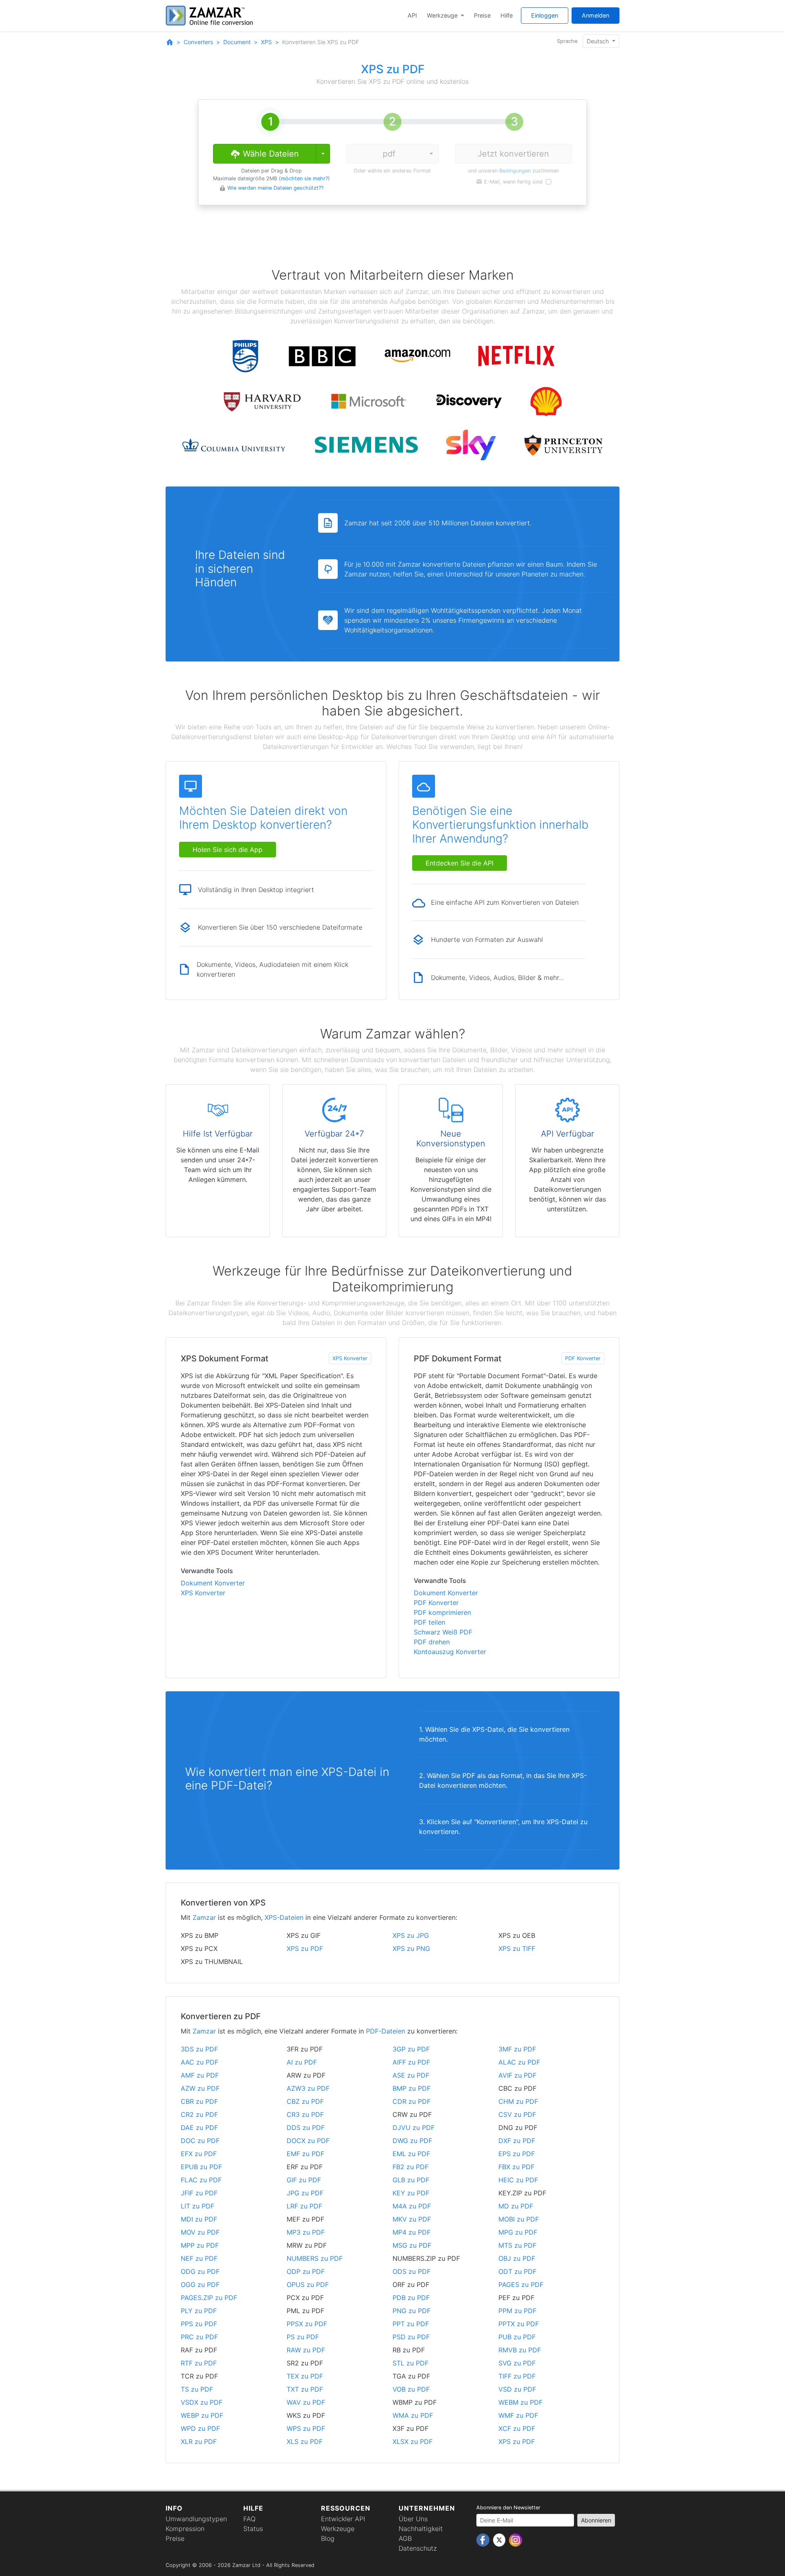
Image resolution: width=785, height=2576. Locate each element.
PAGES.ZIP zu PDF (209, 2298)
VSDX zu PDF (202, 2402)
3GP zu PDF (411, 2049)
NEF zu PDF (199, 2258)
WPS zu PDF (306, 2428)
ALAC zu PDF (519, 2062)
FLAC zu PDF (201, 2180)
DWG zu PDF (412, 2141)
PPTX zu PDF (519, 2324)
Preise (482, 15)
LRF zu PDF (304, 2206)
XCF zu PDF (517, 2428)
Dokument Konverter (213, 1583)
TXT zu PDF (305, 2389)
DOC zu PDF (200, 2141)
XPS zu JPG (411, 1935)
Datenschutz (418, 2548)
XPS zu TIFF (517, 1948)
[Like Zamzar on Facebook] (484, 2540)
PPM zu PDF (517, 2311)
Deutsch (599, 41)
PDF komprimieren (442, 1612)
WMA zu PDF (413, 2415)
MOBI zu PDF (519, 2219)
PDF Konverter (583, 1358)
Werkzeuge (443, 15)
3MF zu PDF (517, 2049)
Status (253, 2529)
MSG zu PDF (412, 2245)
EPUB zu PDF (201, 2167)
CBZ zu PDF (305, 2101)
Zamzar (204, 1917)
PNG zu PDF (412, 2311)
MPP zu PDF (200, 2245)
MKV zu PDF (412, 2219)
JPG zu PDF (305, 2193)
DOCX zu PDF (308, 2141)
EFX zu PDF (199, 2154)
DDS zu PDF (306, 2128)
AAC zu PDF (200, 2062)
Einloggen (545, 15)
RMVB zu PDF (520, 2350)
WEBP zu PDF (202, 2415)
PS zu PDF (303, 2337)
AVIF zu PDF (517, 2075)
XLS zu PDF (305, 2441)
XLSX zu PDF (413, 2441)
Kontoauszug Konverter (450, 1652)
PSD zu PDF (411, 2337)
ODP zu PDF (306, 2271)
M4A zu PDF (412, 2206)
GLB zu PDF (411, 2180)
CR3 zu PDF (305, 2114)
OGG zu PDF (200, 2285)
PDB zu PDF (411, 2298)
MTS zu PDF (517, 2245)
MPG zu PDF (518, 2232)
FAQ (249, 2519)
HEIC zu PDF (518, 2180)
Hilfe (507, 15)
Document (237, 42)
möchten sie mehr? (304, 178)
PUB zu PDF (517, 2337)
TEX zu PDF (305, 2376)
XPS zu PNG (411, 1948)
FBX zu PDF (516, 2167)
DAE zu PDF (199, 2128)
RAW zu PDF (306, 2350)
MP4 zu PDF (412, 2232)
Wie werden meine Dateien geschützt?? (275, 188)
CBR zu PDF (199, 2101)
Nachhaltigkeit (421, 2529)
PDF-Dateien (386, 2031)
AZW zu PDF (200, 2088)
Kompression (185, 2529)
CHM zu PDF (518, 2101)
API (412, 15)
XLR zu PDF (199, 2441)
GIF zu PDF (304, 2180)
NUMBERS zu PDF (315, 2258)
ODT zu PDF (517, 2271)
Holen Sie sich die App (228, 850)
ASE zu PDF (411, 2075)
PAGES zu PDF (521, 2285)
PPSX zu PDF (307, 2324)
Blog (328, 2538)
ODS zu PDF (412, 2271)
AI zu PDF (302, 2062)
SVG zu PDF (517, 2363)
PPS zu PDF (199, 2324)
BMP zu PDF (412, 2088)
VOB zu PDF (411, 2389)
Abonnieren (596, 2520)
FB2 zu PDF (410, 2167)
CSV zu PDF (517, 2114)
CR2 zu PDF (199, 2114)
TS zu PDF (197, 2389)
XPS (266, 42)
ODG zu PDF (200, 2271)
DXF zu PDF (517, 2141)
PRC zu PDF (199, 2337)
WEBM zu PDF (520, 2402)
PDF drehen (432, 1642)
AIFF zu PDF (411, 2062)
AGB (405, 2538)
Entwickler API (343, 2519)
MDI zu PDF (199, 2219)
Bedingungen (515, 171)
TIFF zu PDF (517, 2376)
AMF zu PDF (200, 2075)
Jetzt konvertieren (513, 154)
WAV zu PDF (306, 2402)
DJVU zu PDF (414, 2128)
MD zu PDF (516, 2206)
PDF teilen (430, 1622)
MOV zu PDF (200, 2232)
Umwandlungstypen (196, 2519)
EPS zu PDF (517, 2154)
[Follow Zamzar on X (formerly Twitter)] (500, 2540)
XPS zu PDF (305, 1948)
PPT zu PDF (411, 2324)
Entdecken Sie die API (460, 863)
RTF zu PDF (199, 2363)
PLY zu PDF (199, 2311)
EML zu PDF (411, 2154)
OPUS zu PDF (308, 2285)
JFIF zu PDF (199, 2193)
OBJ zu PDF (517, 2258)
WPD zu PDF (200, 2428)
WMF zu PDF (518, 2415)
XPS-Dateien (284, 1917)
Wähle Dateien (270, 154)
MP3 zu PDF (306, 2232)
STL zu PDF (410, 2363)
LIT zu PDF (197, 2206)
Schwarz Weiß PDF (443, 1632)
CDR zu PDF (412, 2101)
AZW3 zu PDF (308, 2088)
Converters (198, 42)
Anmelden (595, 15)
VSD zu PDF (517, 2389)
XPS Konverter (350, 1358)
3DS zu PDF (199, 2049)
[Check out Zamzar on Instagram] (516, 2540)
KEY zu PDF (411, 2193)
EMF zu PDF (305, 2154)
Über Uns (413, 2519)
